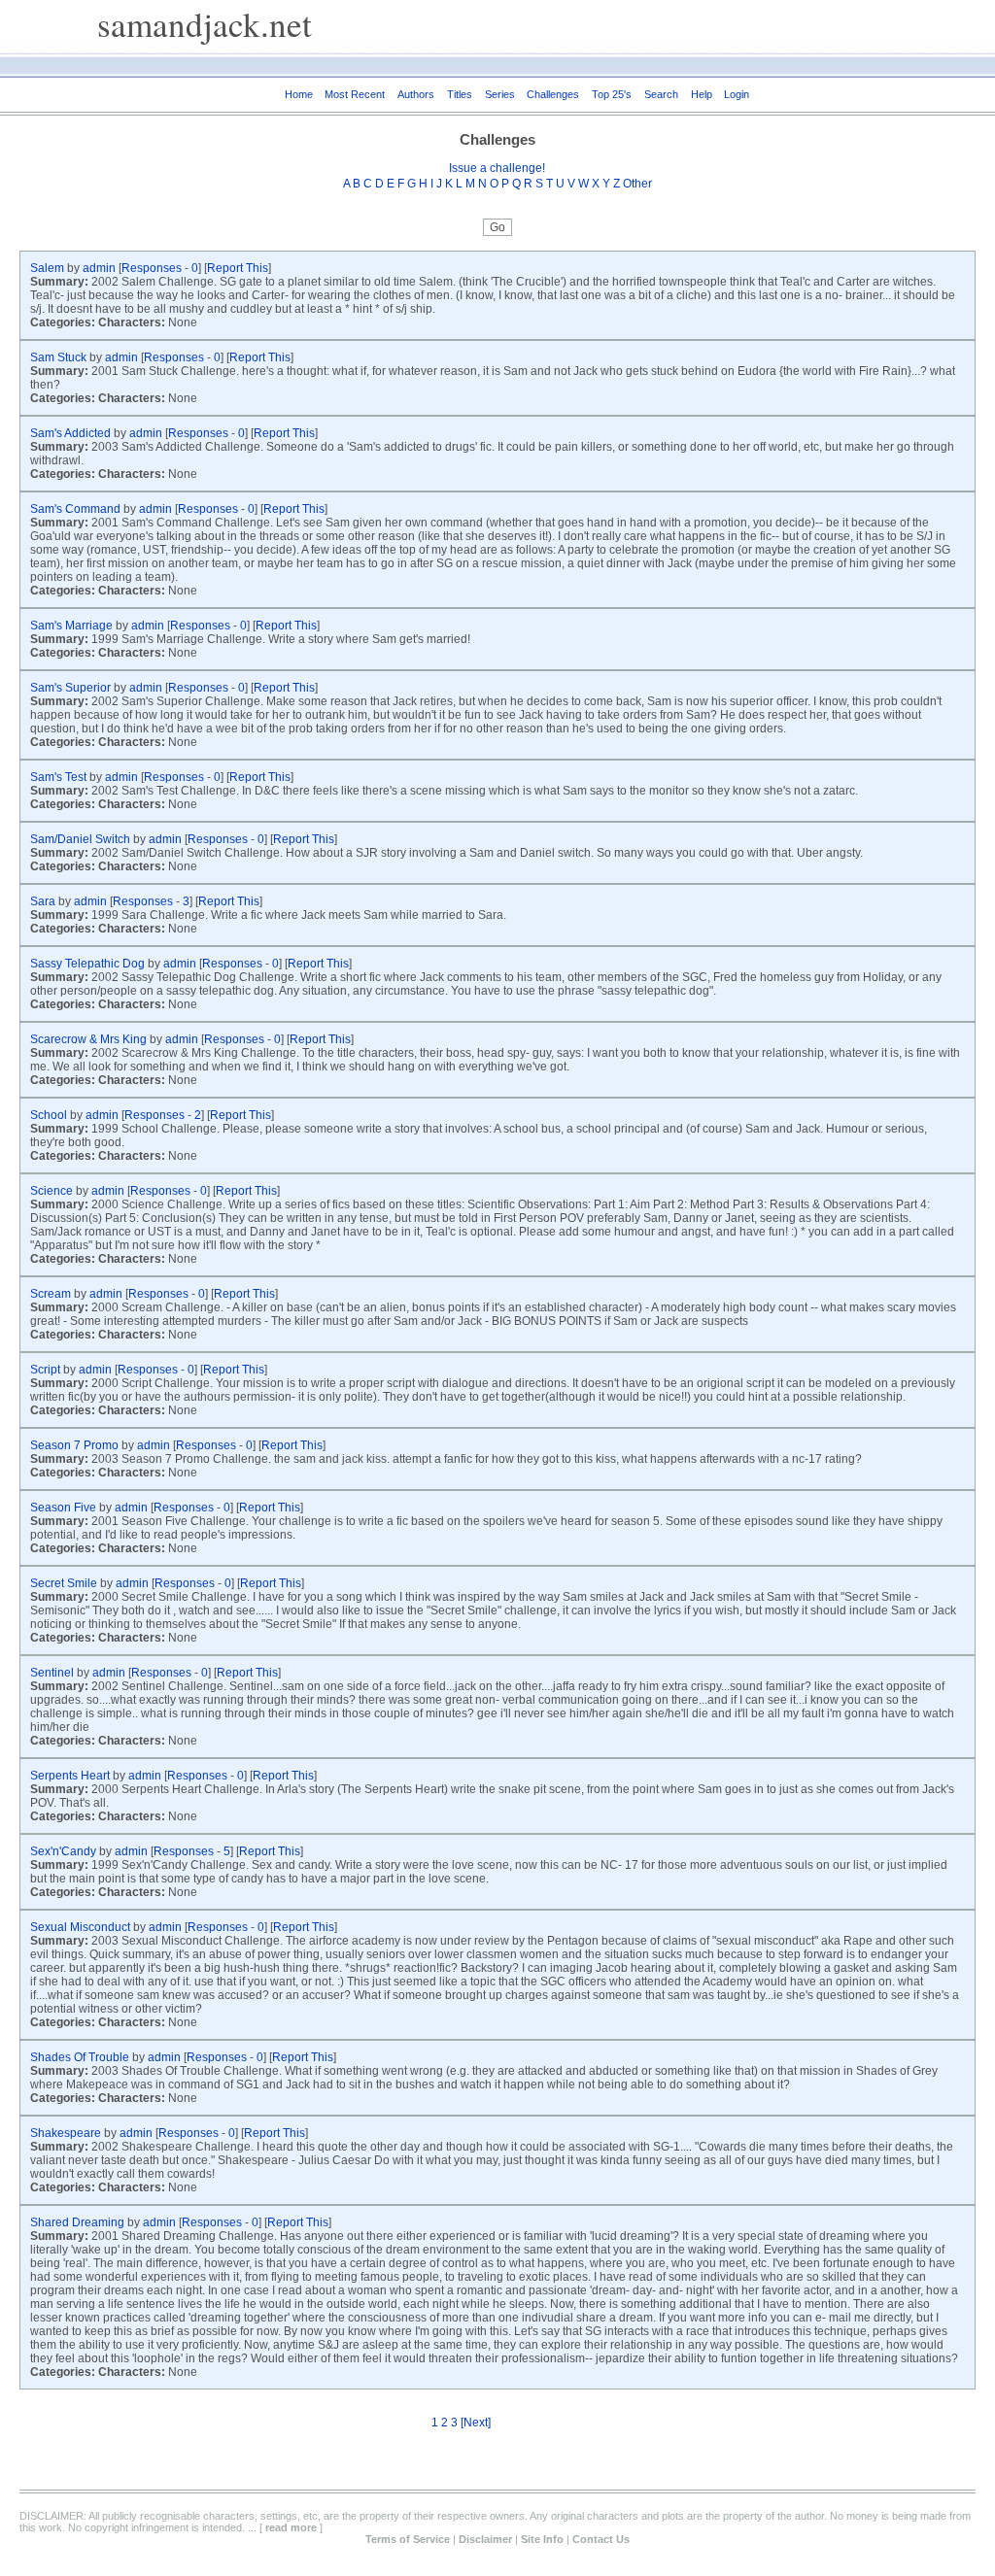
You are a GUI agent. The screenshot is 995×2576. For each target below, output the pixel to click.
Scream (52, 1294)
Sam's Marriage (73, 626)
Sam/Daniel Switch (82, 839)
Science (53, 1191)
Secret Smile (65, 1583)
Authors (416, 94)
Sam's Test (60, 777)
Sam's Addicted (72, 433)
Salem (49, 268)
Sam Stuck (60, 357)
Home (299, 94)
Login (737, 94)
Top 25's (612, 94)
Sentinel (53, 1673)
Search (661, 94)
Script (47, 1370)
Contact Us (601, 2539)
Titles (460, 94)
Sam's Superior (72, 688)
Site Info (542, 2539)
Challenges (553, 94)
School (50, 1115)
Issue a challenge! (497, 168)
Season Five (65, 1508)
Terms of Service (408, 2539)
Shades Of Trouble (81, 2057)
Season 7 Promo (76, 1445)
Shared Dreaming (79, 2222)
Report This (238, 268)
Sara (44, 901)
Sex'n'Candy (63, 1851)
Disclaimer (485, 2539)
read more (291, 2527)
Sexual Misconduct (82, 1927)
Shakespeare (67, 2133)
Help (702, 94)
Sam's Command (77, 509)
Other (637, 184)
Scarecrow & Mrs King (90, 1039)
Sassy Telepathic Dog (89, 964)
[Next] (476, 2423)
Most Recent (355, 94)
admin (99, 268)
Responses (152, 268)
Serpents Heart (71, 1776)
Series (500, 94)
